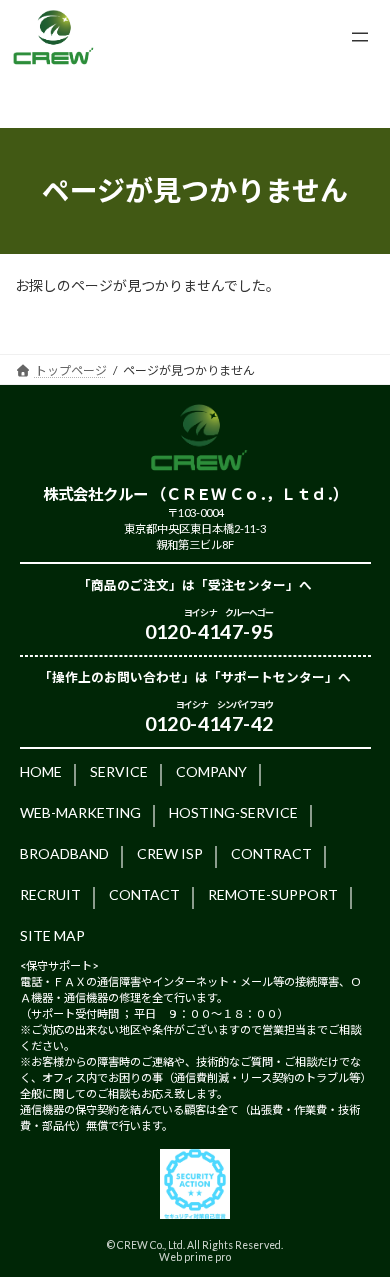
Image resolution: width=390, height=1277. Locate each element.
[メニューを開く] (360, 37)
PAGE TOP (360, 1218)
